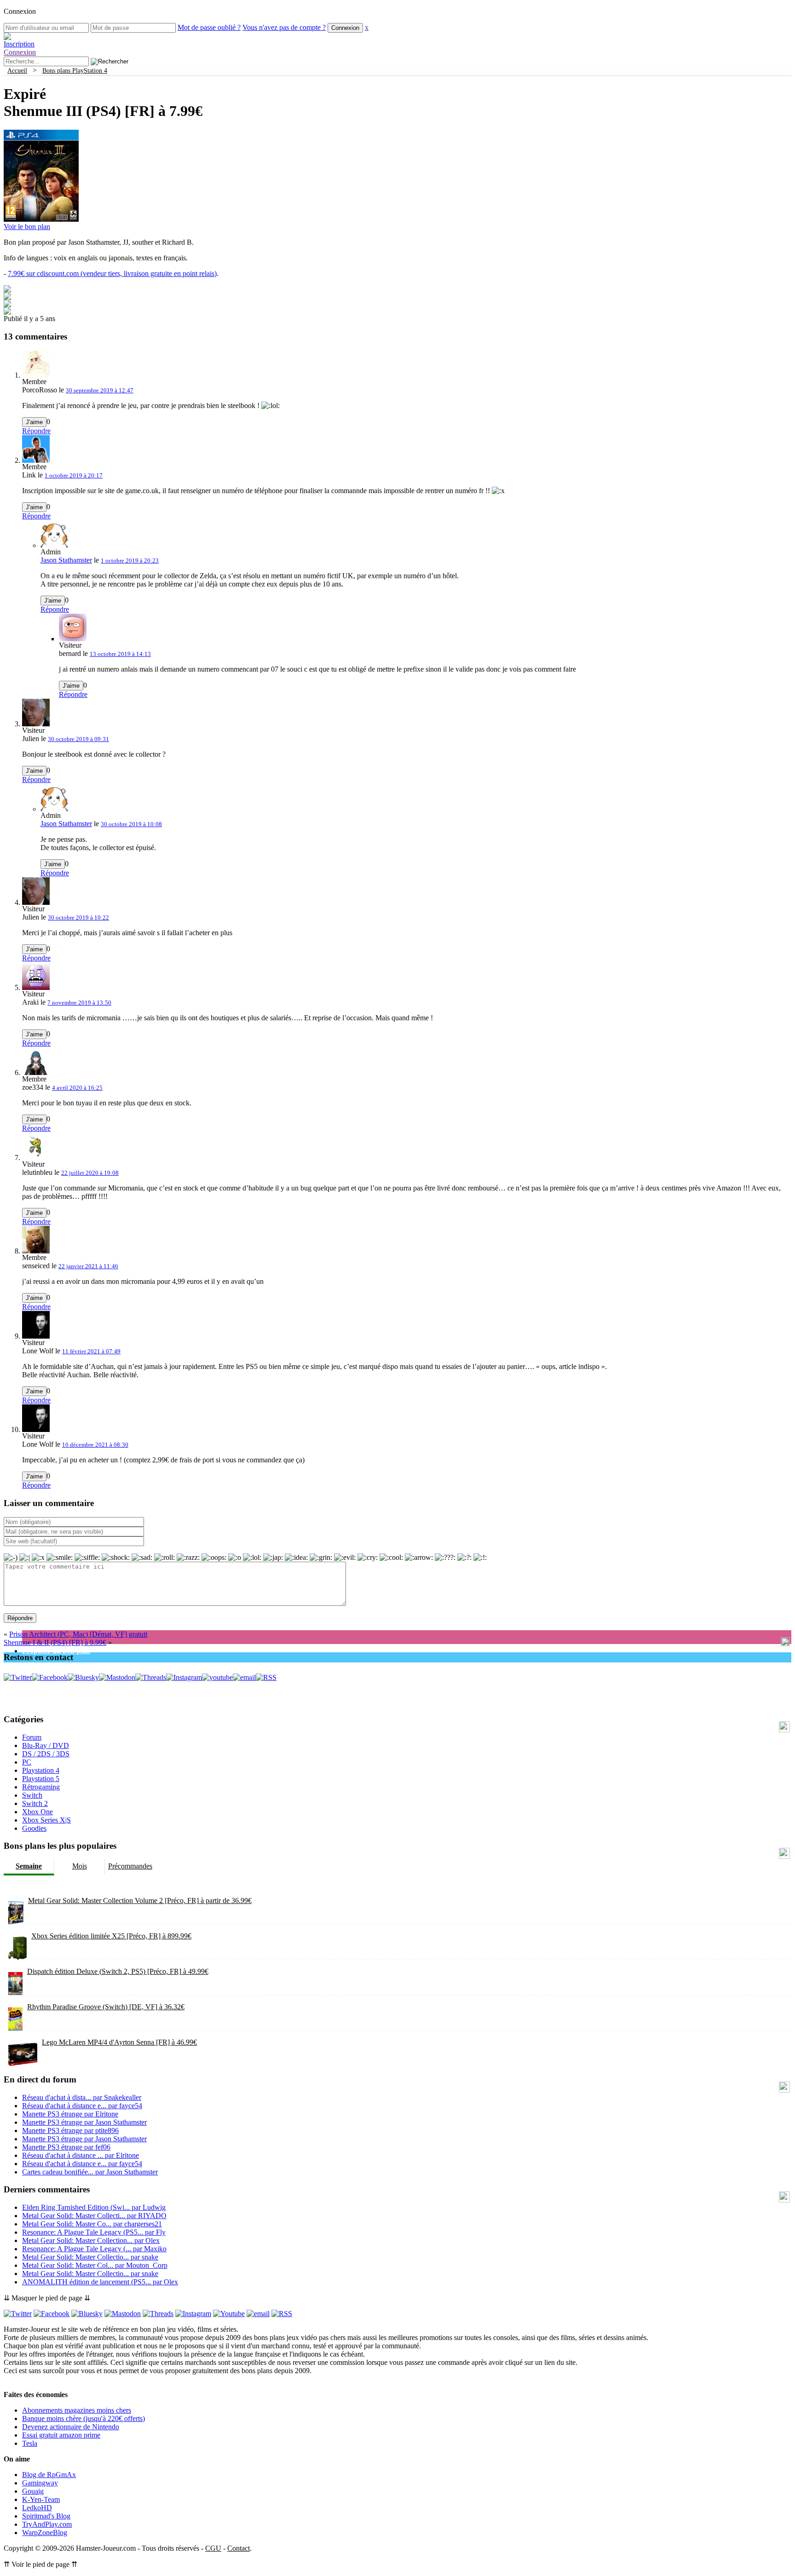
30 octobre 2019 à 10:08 (131, 824)
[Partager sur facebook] (7, 290)
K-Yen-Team (41, 2499)
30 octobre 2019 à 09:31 (78, 739)
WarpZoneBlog (45, 2533)
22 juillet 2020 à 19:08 (90, 1173)
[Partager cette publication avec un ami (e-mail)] (7, 312)
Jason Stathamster (66, 560)
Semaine (29, 1866)
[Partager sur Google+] (7, 305)
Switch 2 (35, 1803)
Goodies (34, 1828)
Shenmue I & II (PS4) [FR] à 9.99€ (55, 1642)
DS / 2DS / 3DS (46, 1754)
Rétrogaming (41, 1787)
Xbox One (37, 1812)
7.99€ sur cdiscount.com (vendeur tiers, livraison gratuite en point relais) (112, 273)
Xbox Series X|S (46, 1820)
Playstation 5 (41, 1779)
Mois (80, 1866)
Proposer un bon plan (56, 1651)
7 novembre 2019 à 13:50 (79, 1003)
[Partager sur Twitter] (7, 297)
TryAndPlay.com (47, 2524)
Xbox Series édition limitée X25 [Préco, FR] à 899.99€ (111, 1936)
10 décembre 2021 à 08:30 (95, 1445)
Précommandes (130, 1866)
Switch (32, 1795)
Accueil (17, 70)
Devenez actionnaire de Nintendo (71, 2427)
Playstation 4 (41, 1770)
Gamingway (40, 2483)
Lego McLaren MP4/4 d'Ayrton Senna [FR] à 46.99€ (119, 2042)
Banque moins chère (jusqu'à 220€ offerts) (84, 2418)
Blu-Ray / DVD (46, 1745)
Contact (239, 2548)
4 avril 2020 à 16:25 (77, 1088)
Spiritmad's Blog (46, 2516)
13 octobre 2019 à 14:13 (120, 654)
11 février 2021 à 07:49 (91, 1351)
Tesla (30, 2443)
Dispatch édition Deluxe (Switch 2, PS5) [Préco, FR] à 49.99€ (118, 1971)
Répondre (36, 431)
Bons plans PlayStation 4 (75, 70)
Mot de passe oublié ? (209, 27)
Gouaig (33, 2491)
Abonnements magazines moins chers (77, 2410)
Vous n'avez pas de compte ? (284, 27)
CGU (213, 2548)
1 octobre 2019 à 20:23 (130, 561)
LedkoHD (37, 2508)
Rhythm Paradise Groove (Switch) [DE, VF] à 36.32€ (106, 2007)
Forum (32, 1737)
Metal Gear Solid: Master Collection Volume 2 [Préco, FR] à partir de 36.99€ (140, 1900)
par (82, 2097)
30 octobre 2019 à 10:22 (78, 917)
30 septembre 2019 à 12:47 (100, 390)
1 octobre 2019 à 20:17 (74, 475)
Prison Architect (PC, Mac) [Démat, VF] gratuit (78, 1634)
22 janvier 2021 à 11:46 (88, 1266)
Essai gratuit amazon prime (61, 2435)
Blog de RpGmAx (49, 2475)
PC (27, 1762)
